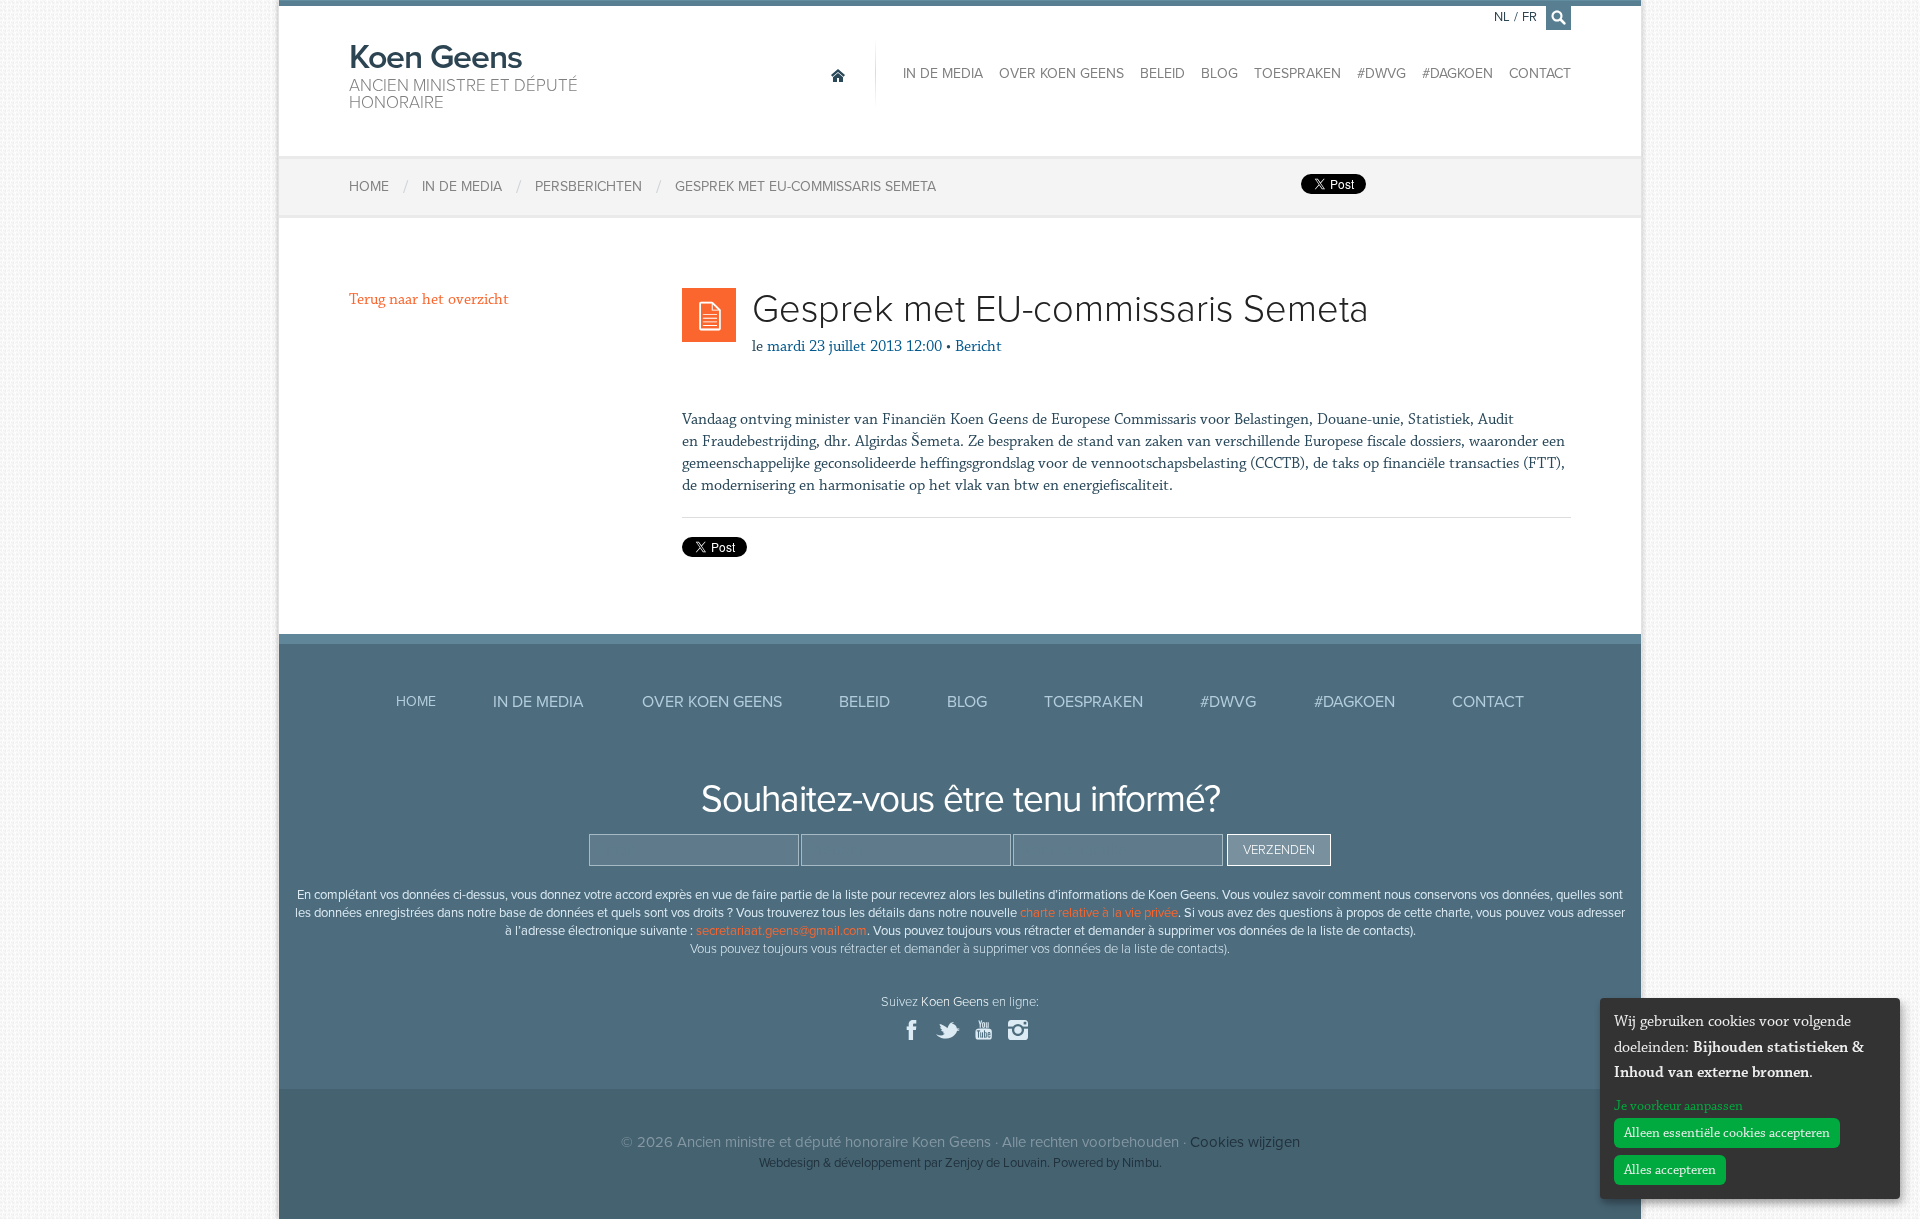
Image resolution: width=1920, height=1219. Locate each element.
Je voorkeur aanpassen (1678, 1106)
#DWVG (1381, 73)
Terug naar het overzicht (429, 299)
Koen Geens (463, 74)
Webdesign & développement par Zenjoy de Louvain (903, 1163)
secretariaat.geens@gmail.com (781, 931)
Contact (1540, 73)
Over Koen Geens (1061, 73)
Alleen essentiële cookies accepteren (1727, 1133)
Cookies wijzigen (1245, 1142)
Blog (1219, 73)
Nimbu (1140, 1163)
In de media (943, 73)
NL (1502, 17)
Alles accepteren (1670, 1170)
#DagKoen (1457, 73)
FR (1529, 17)
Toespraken (1297, 73)
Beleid (1162, 73)
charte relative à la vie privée (1099, 913)
